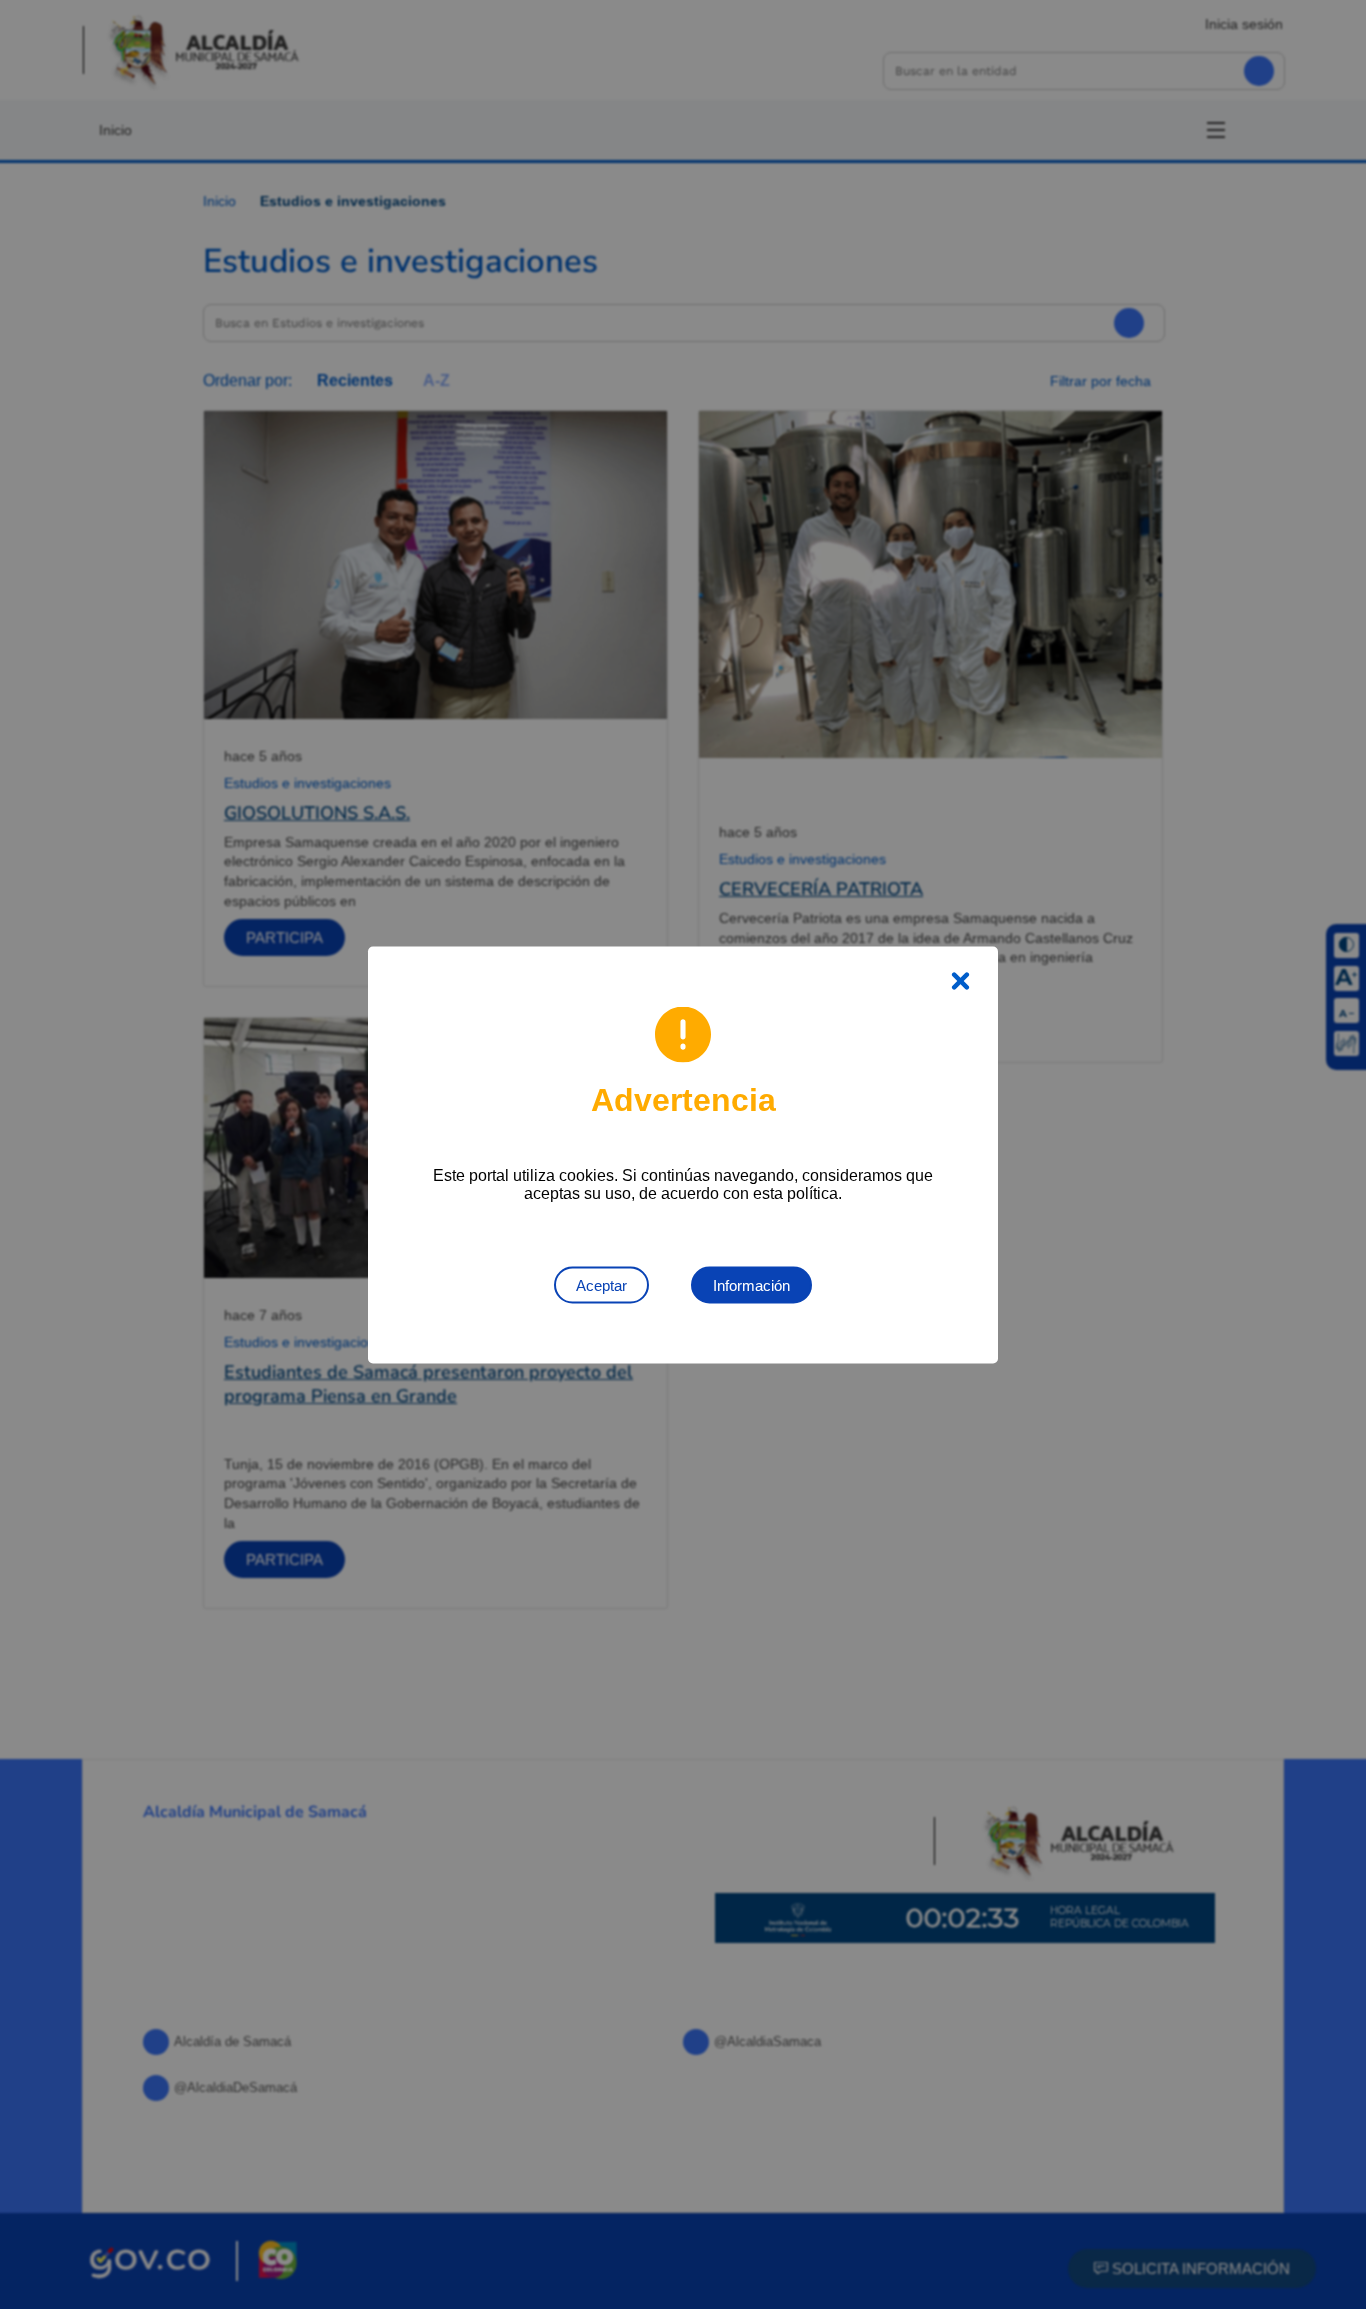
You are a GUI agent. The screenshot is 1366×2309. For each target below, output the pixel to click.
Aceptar (601, 1284)
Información (751, 1284)
